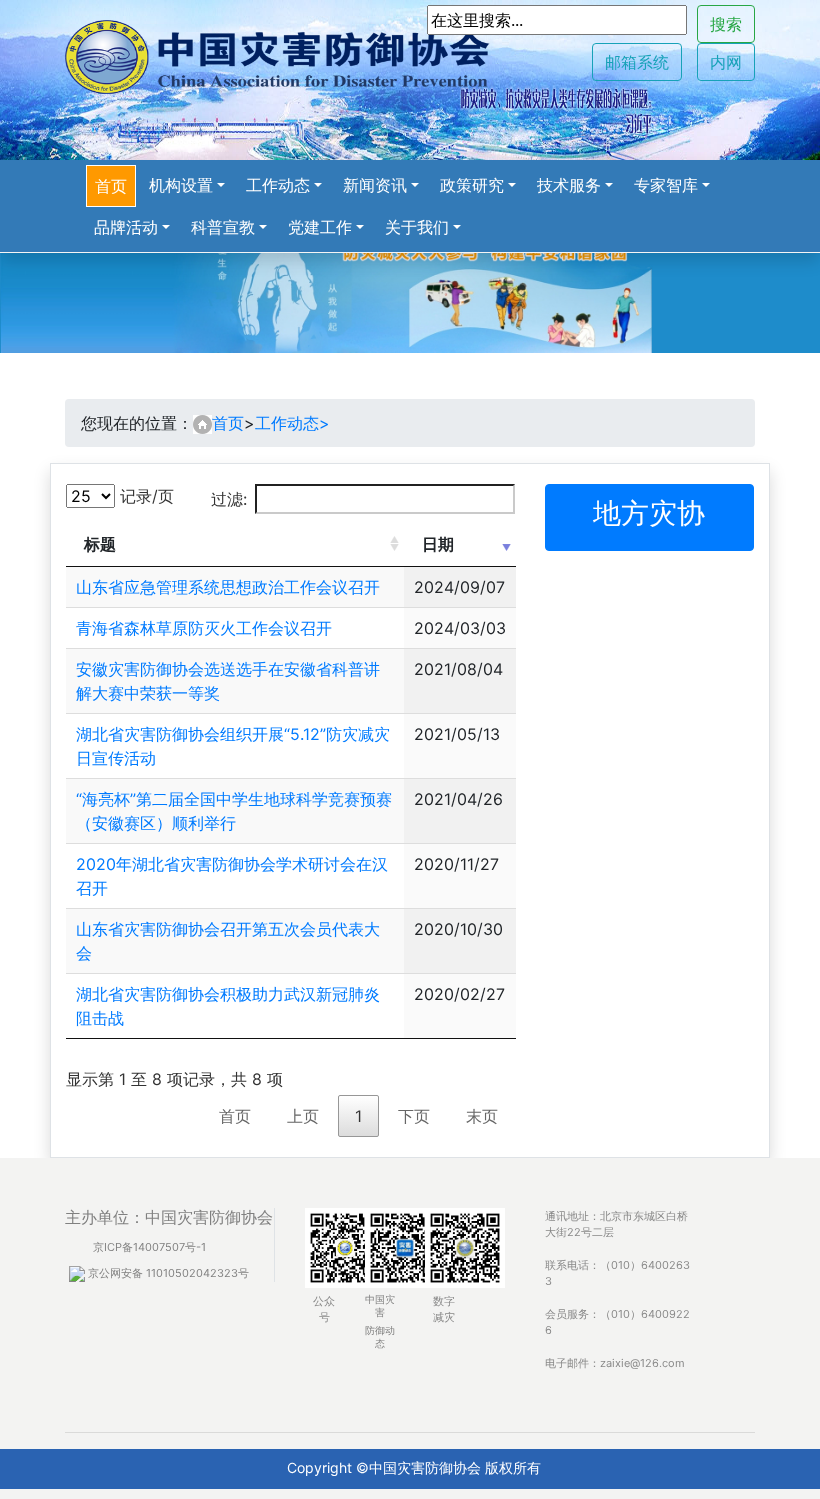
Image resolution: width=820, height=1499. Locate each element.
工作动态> (292, 423)
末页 (482, 1116)
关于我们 (417, 227)
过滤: (229, 499)
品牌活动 (126, 227)
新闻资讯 (375, 185)
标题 (100, 544)
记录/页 (144, 496)
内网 (726, 62)
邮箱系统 (637, 62)
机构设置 (181, 185)
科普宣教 (223, 227)
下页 (414, 1116)
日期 (438, 544)
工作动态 (278, 185)
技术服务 (569, 185)
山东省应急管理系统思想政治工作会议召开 (228, 587)
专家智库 (666, 185)
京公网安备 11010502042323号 (167, 1273)
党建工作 (320, 227)
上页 (303, 1116)
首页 (111, 186)
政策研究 (472, 185)
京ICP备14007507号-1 (149, 1247)
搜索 (726, 24)
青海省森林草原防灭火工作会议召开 (204, 628)
